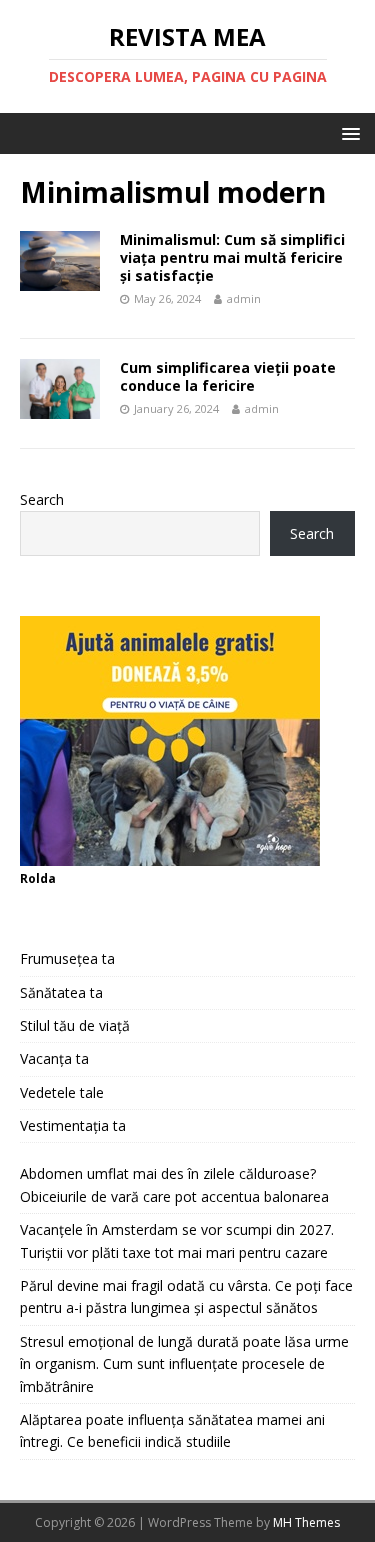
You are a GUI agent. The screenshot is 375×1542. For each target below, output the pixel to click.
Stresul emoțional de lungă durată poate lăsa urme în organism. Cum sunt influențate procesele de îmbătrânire (184, 1364)
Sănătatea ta (61, 992)
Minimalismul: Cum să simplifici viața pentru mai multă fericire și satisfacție (232, 257)
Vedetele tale (62, 1092)
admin (244, 298)
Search (42, 499)
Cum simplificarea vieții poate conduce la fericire (228, 376)
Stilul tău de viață (75, 1025)
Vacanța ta (54, 1058)
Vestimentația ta (73, 1125)
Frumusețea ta (67, 958)
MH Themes (306, 1522)
